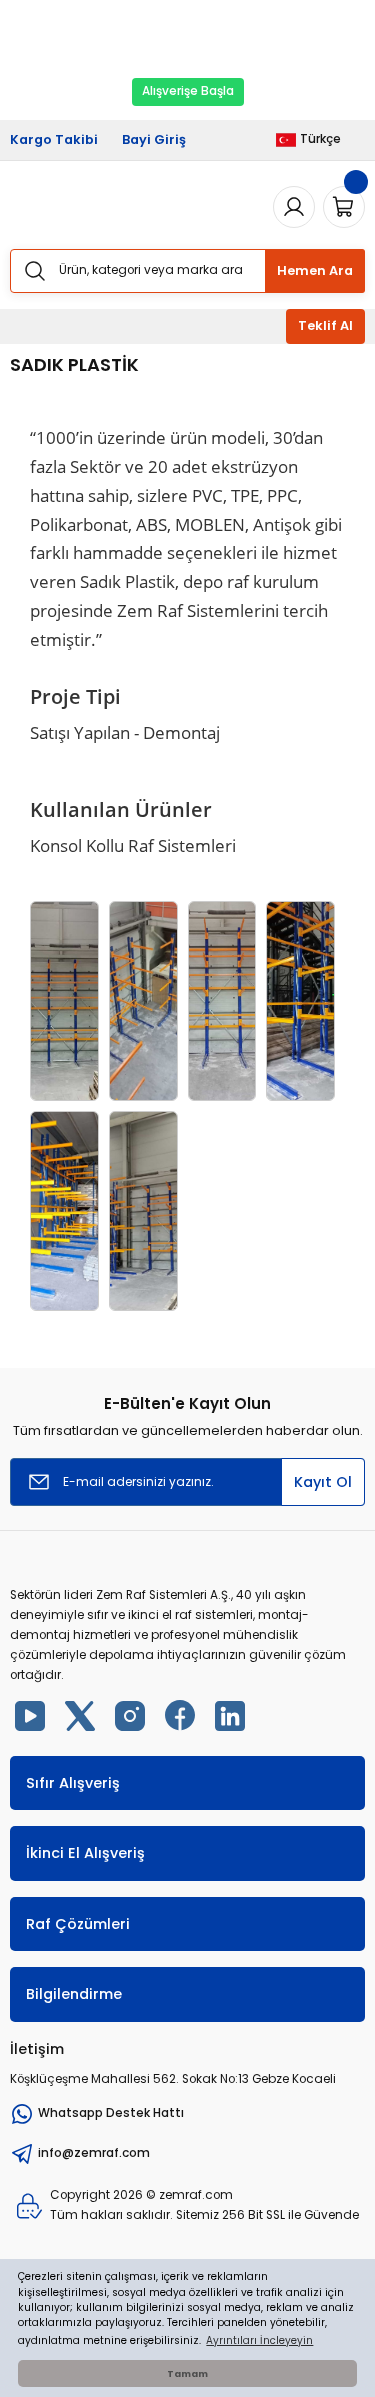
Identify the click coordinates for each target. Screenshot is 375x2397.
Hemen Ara (315, 270)
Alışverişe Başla (188, 91)
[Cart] (344, 207)
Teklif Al (325, 325)
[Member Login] (294, 207)
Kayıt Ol (323, 1482)
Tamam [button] (187, 2373)
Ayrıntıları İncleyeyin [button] (259, 2340)
